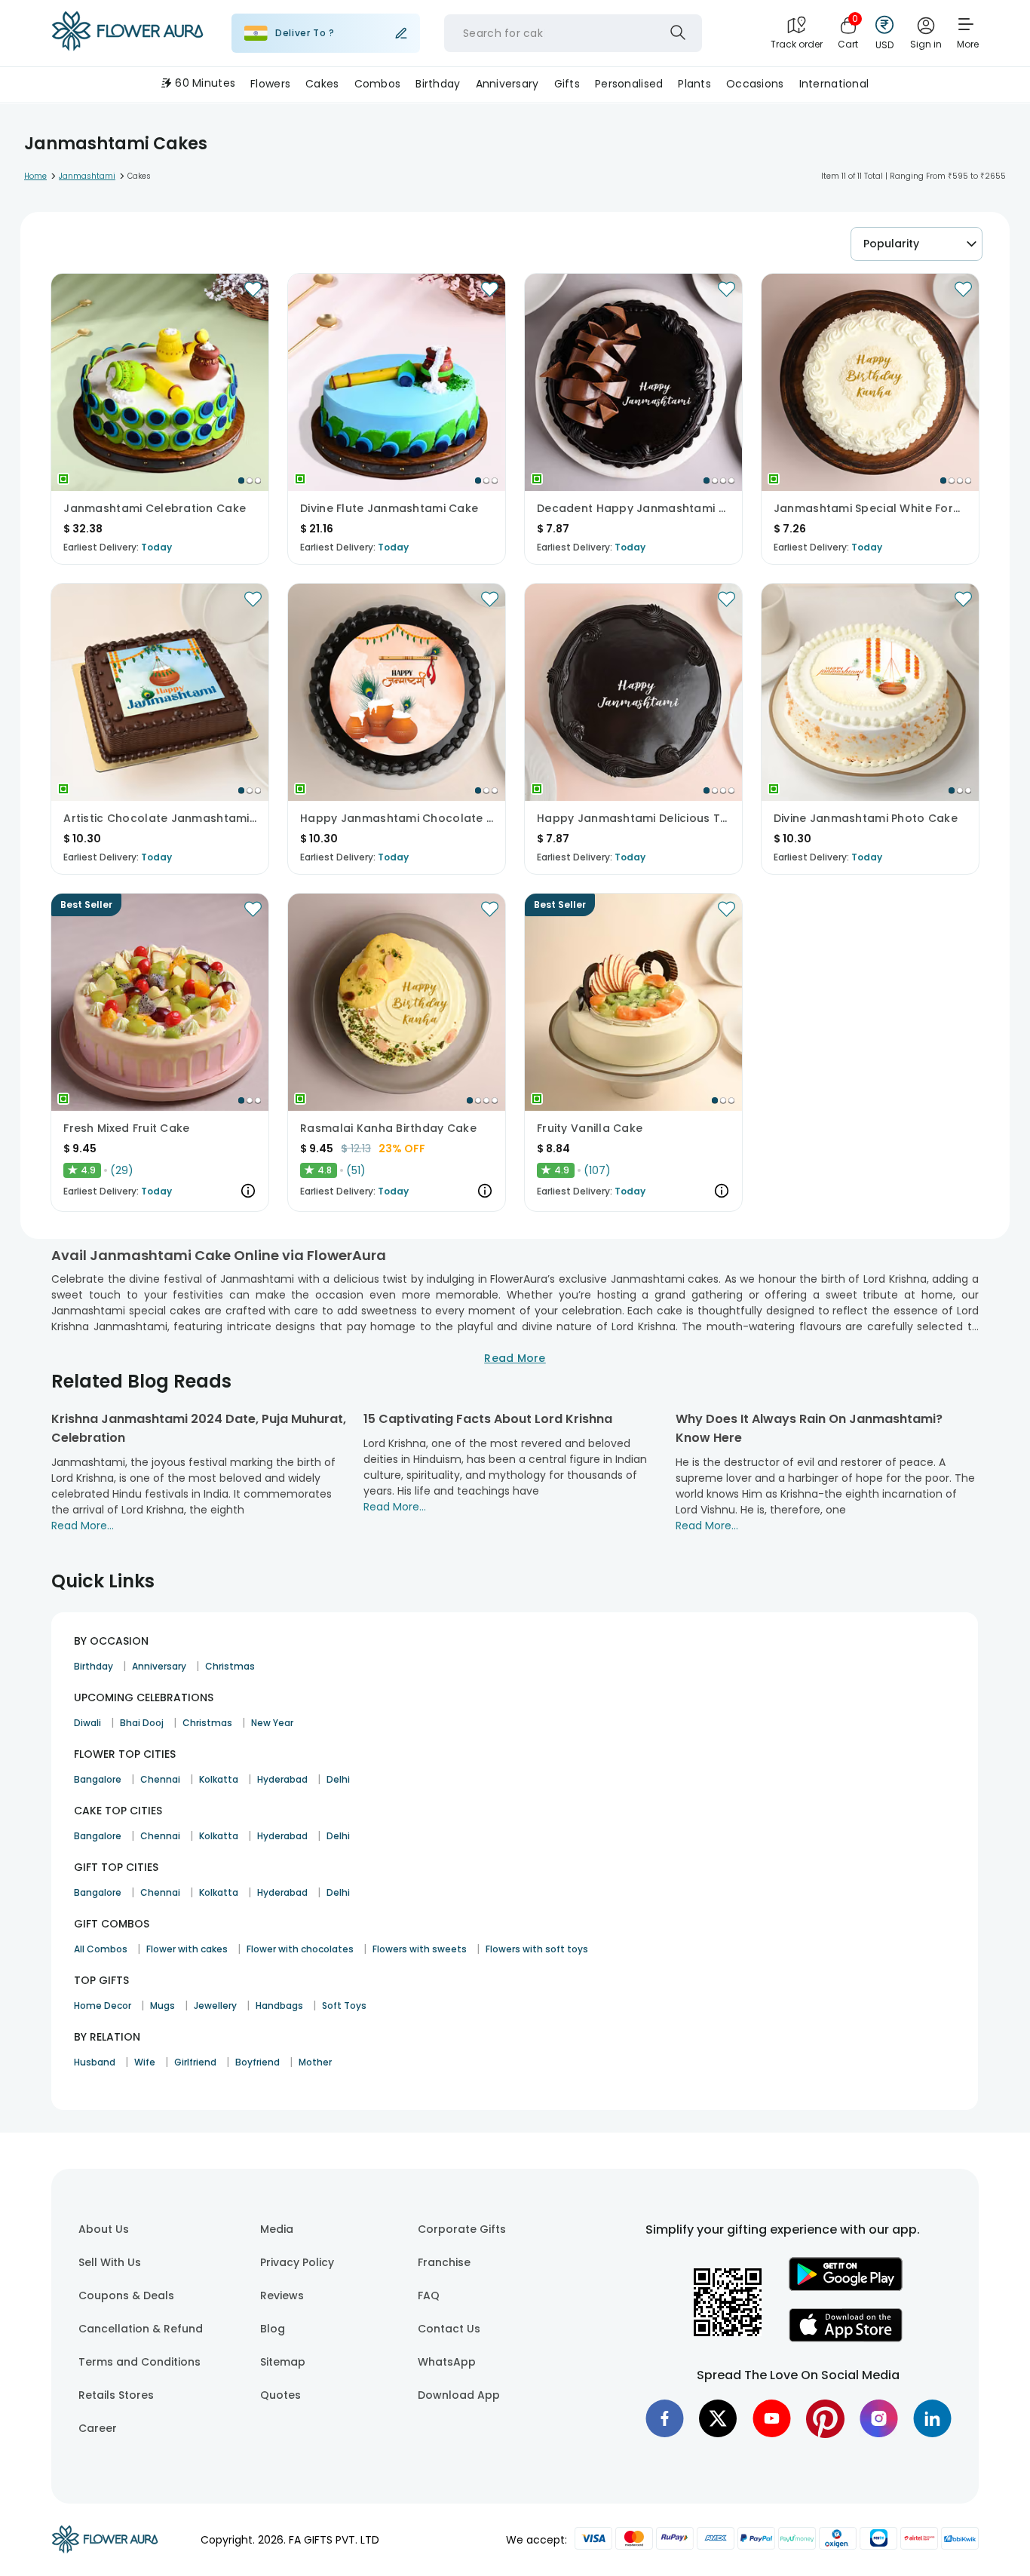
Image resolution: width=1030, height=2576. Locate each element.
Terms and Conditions (139, 2362)
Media (277, 2229)
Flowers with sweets (420, 1949)
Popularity (891, 244)
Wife (145, 2062)
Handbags (279, 2006)
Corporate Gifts (462, 2229)
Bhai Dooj (142, 1723)
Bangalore (98, 1779)
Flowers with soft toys (537, 1949)
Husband (95, 2062)
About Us (104, 2229)
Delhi (338, 1779)
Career (98, 2428)
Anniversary (159, 1666)
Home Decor (103, 2006)
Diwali (87, 1723)
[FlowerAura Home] (127, 34)
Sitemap (283, 2362)
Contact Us (449, 2329)
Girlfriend (195, 2062)
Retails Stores (116, 2395)
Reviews (282, 2295)
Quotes (280, 2395)
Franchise (444, 2262)
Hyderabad (282, 1779)
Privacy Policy (297, 2262)
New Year (272, 1723)
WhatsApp (447, 2362)
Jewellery (215, 2006)
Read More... (83, 1526)
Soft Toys (344, 2006)
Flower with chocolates (300, 1949)
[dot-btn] (241, 480)
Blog (273, 2329)
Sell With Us (110, 2262)
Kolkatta (219, 1779)
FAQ (429, 2295)
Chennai (160, 1779)
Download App (459, 2395)
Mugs (162, 2006)
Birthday (93, 1666)
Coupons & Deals (126, 2295)
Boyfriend (257, 2062)
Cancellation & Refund (141, 2329)
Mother (315, 2062)
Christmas (230, 1666)
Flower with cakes (187, 1949)
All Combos (101, 1949)
